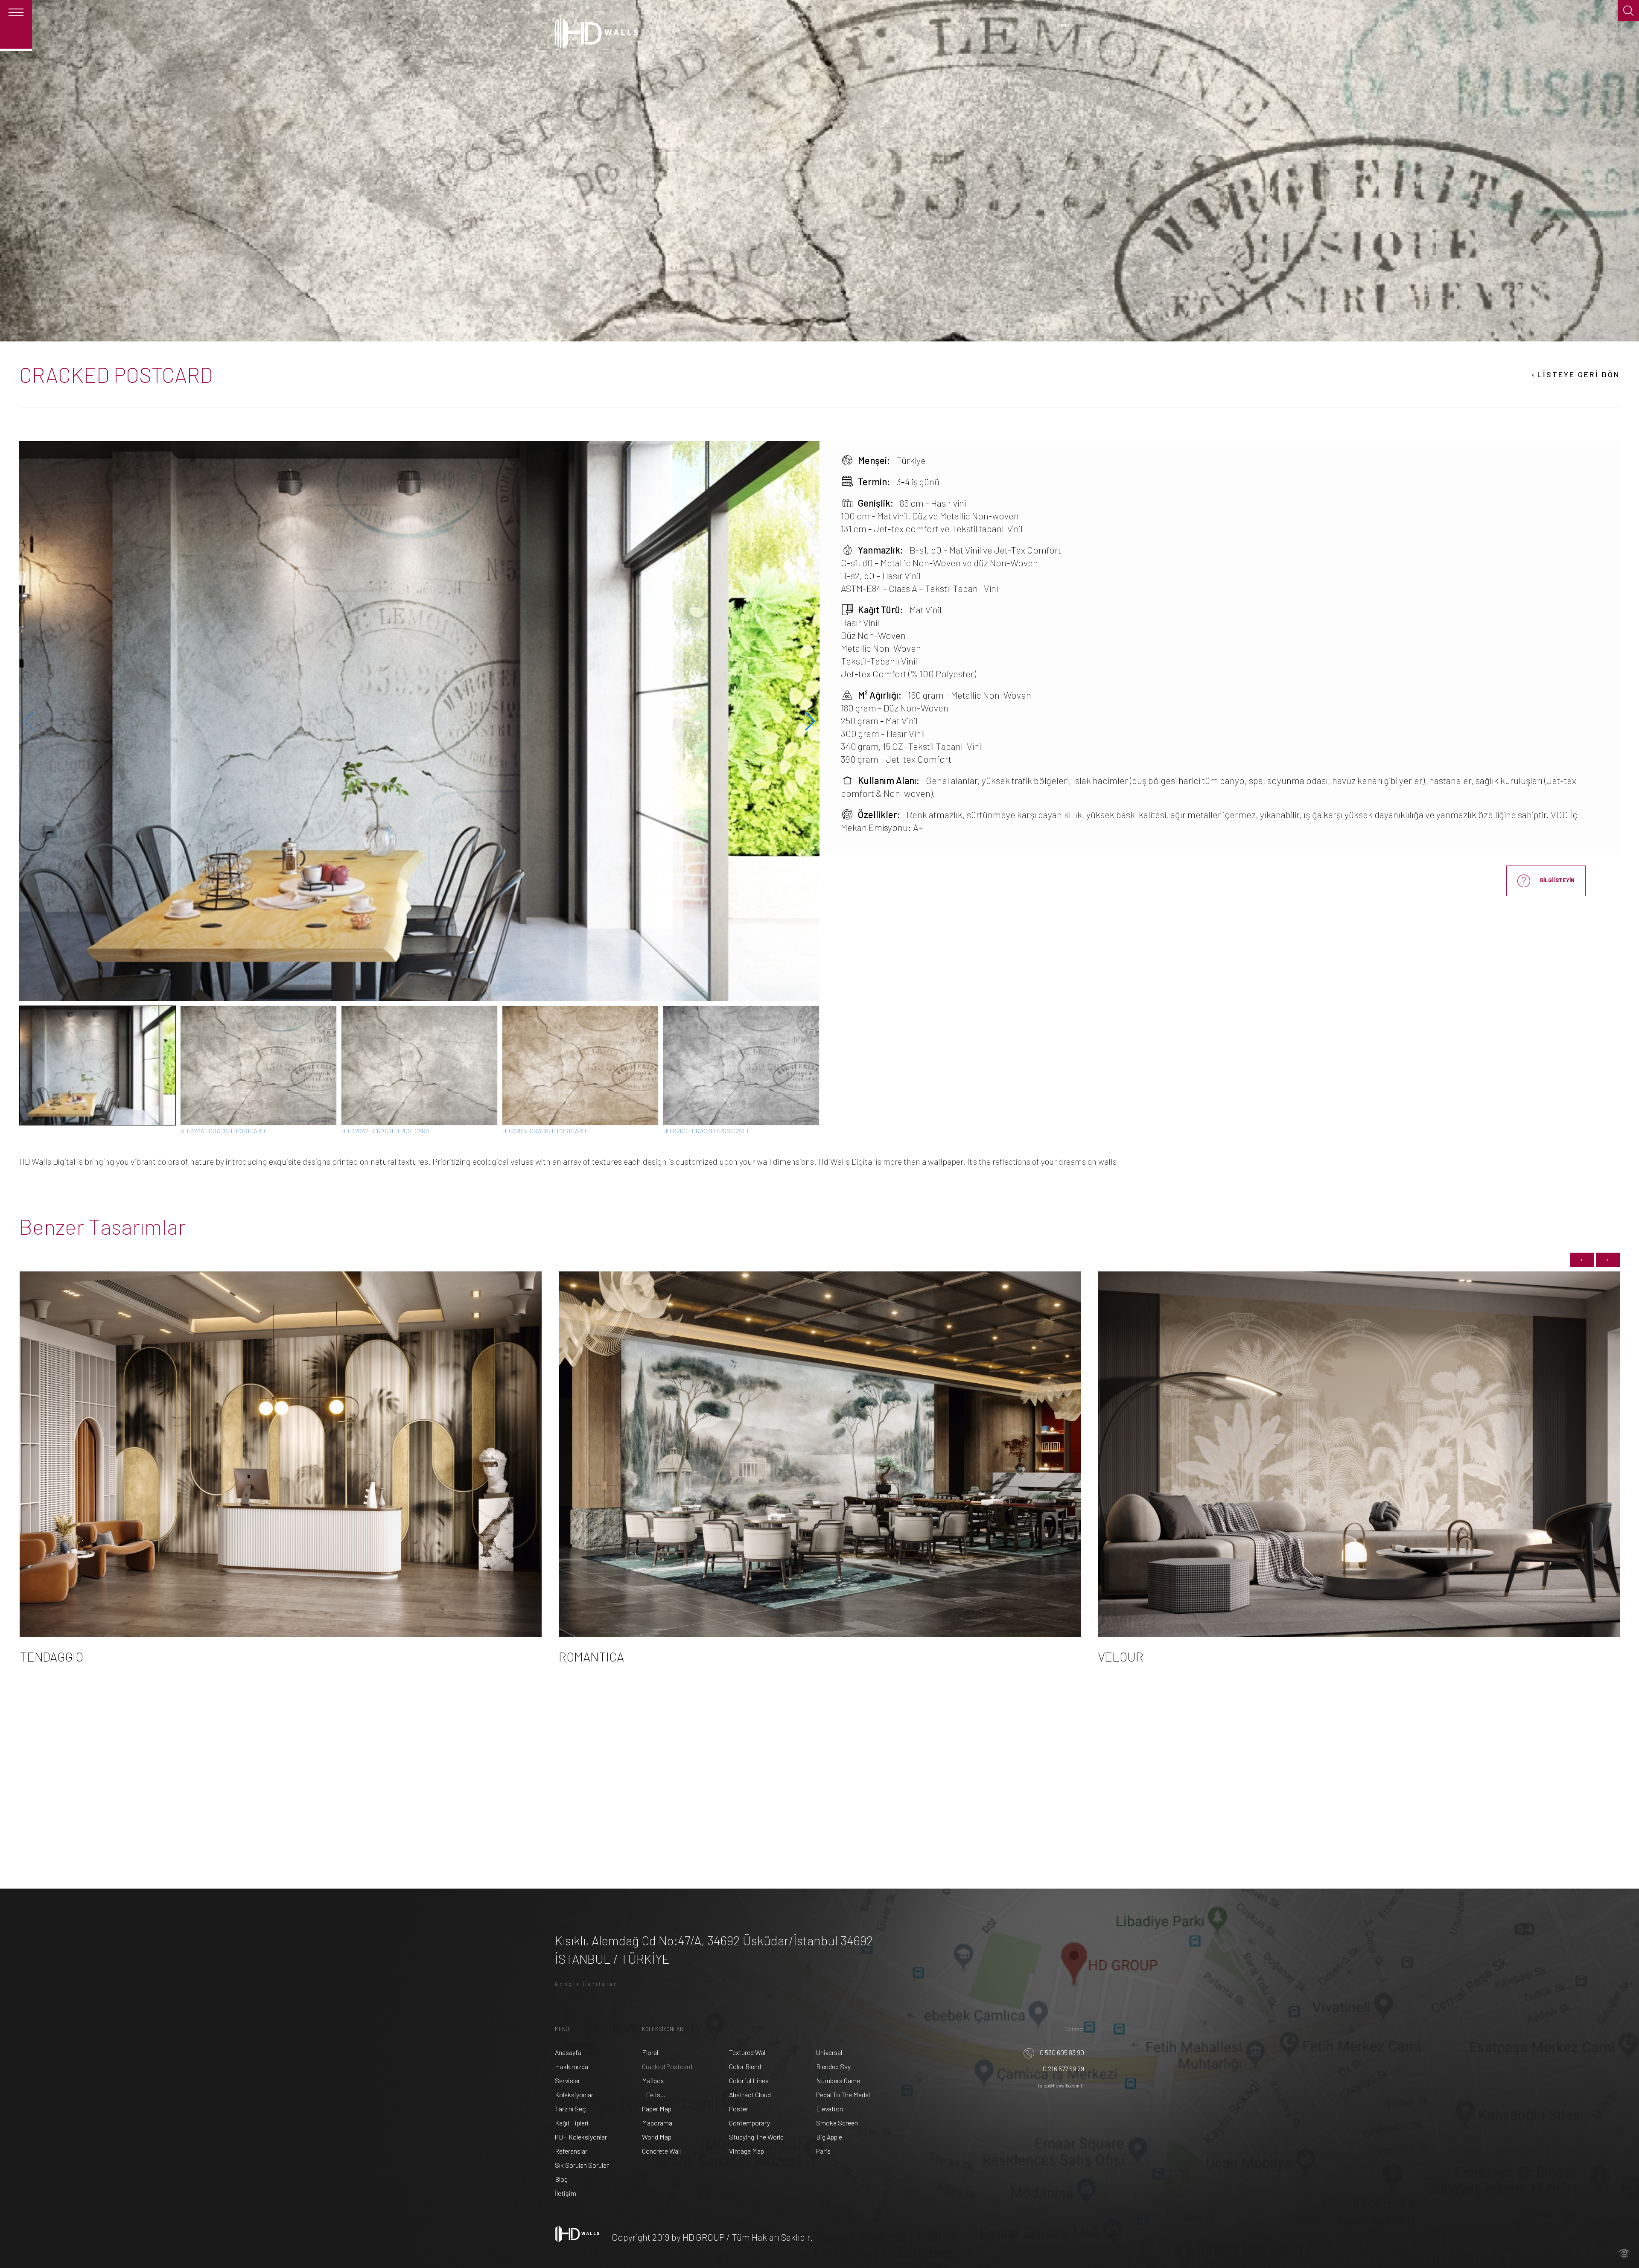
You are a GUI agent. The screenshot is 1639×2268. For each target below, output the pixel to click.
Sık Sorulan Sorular (582, 2165)
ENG (1065, 25)
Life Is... (654, 2095)
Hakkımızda (572, 2066)
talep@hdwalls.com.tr (1061, 2086)
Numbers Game (838, 2080)
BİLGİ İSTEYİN (1557, 880)
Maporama (657, 2123)
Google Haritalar (586, 1984)
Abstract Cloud (750, 2095)
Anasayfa (568, 2052)
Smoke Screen (837, 2123)
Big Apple (829, 2137)
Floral (650, 2052)
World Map (657, 2137)
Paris (823, 2151)
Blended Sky (833, 2066)
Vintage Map (747, 2151)
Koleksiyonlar (574, 2095)
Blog (561, 2179)
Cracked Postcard (667, 2066)
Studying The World (756, 2137)
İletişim (566, 2193)
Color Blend (745, 2066)
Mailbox (653, 2080)
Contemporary (750, 2123)
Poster (739, 2109)
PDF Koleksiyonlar (581, 2137)
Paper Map (657, 2109)
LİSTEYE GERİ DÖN (1575, 374)
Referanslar (571, 2151)
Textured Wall (748, 2052)
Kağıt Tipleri (572, 2123)
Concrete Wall (661, 2151)
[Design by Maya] (1624, 2253)
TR (1081, 25)
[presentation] (1582, 1260)
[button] (809, 721)
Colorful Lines (749, 2080)
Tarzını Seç (570, 2109)
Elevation (830, 2109)
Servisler (567, 2080)
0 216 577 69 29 (1063, 2068)
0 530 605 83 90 (1061, 2052)
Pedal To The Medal (843, 2095)
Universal (829, 2052)
